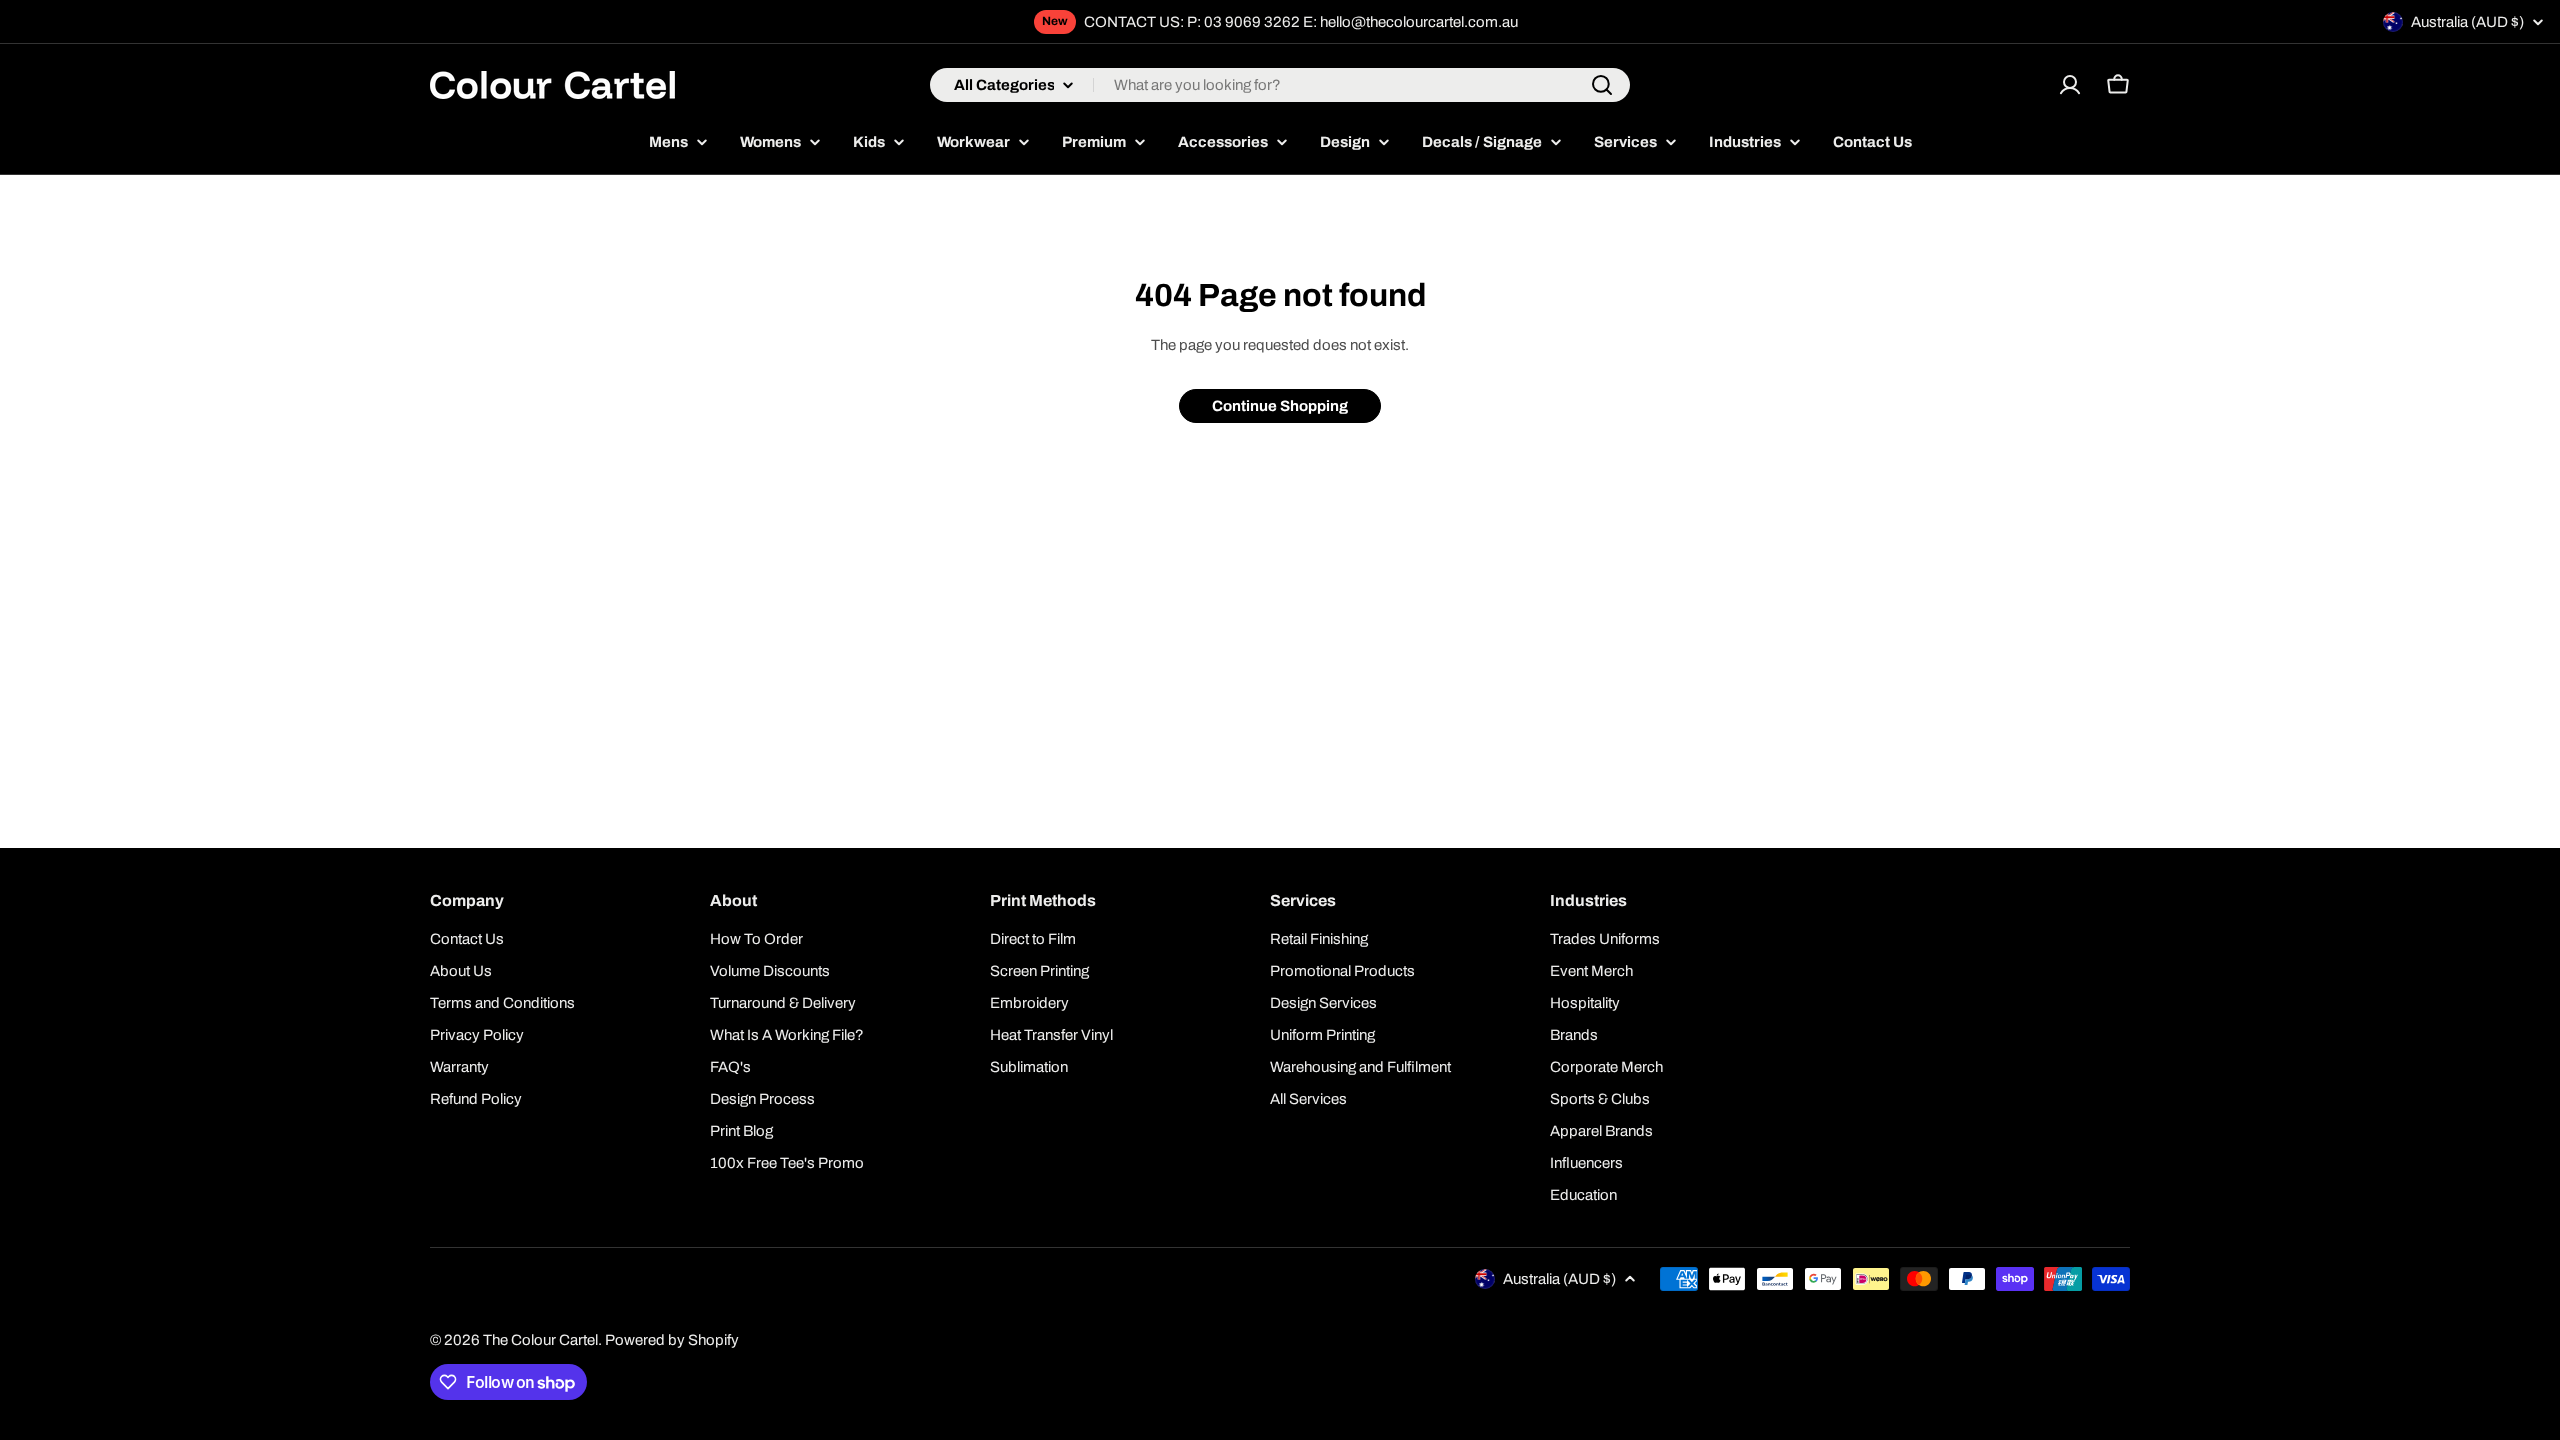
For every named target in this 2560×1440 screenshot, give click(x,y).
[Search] (1602, 85)
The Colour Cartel (540, 1340)
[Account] (2070, 85)
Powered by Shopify (672, 1340)
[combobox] (1280, 85)
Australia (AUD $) (2467, 22)
